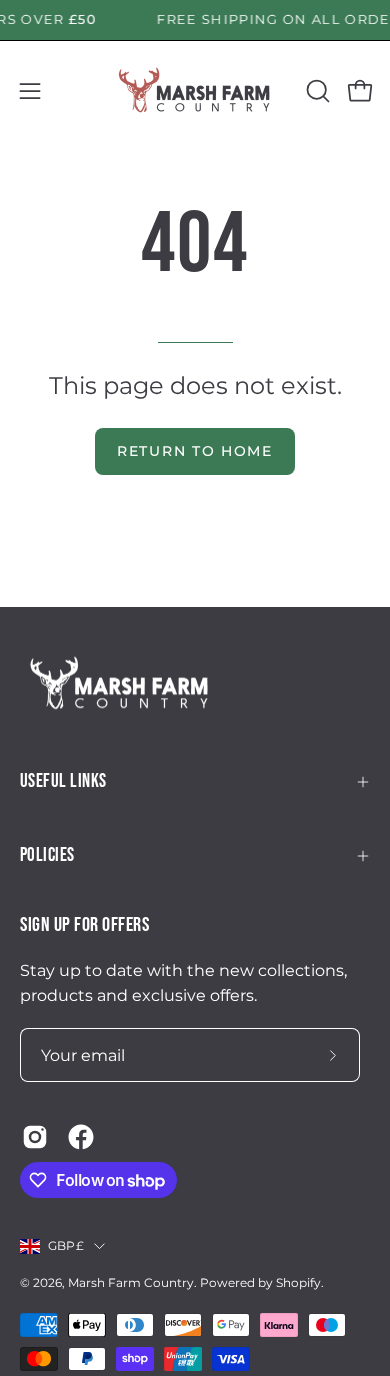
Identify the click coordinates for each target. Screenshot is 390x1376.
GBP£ (66, 1245)
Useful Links (63, 781)
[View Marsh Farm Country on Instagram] (35, 1137)
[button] (316, 91)
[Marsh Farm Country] (195, 91)
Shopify (298, 1282)
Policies (47, 855)
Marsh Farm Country (131, 1282)
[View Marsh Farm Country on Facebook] (81, 1137)
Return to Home (195, 451)
